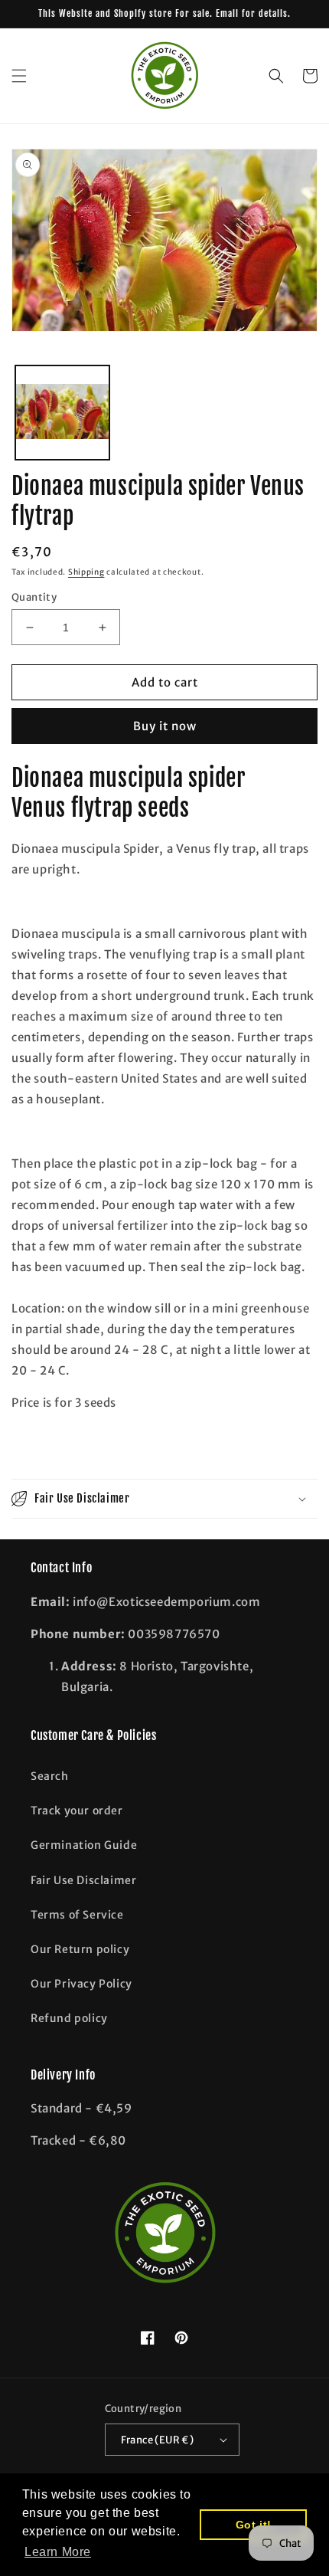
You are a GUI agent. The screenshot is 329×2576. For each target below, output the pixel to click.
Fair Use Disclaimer (83, 1880)
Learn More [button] (58, 2552)
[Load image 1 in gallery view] (62, 413)
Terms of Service (77, 1915)
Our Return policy (80, 1949)
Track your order (77, 1811)
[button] (19, 76)
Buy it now (165, 726)
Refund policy (69, 2018)
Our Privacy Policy (81, 1984)
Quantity (34, 597)
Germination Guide (84, 1845)
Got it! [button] (254, 2525)
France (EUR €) (158, 2440)
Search (50, 1776)
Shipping (86, 572)
